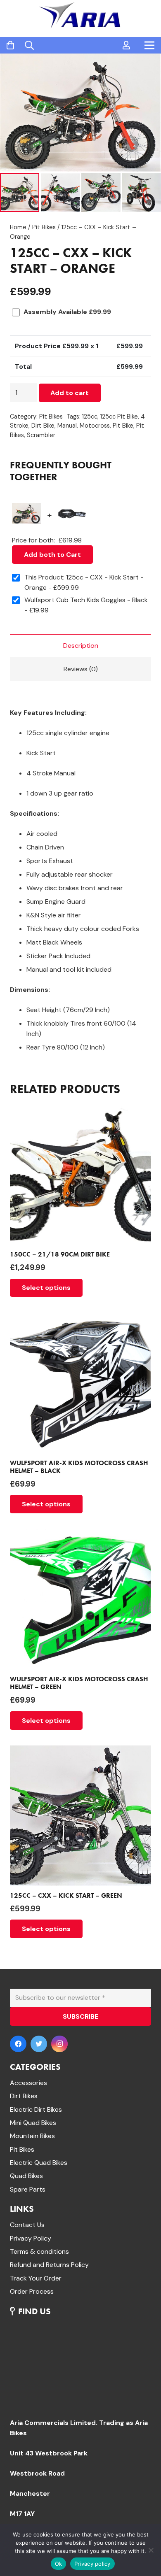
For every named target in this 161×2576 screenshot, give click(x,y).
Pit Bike (123, 426)
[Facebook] (18, 2044)
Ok (59, 2564)
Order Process (32, 2291)
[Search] (29, 45)
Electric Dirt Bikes (36, 2109)
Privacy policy (92, 2564)
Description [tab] (81, 646)
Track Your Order (36, 2278)
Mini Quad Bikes (33, 2123)
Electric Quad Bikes (39, 2163)
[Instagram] (59, 2044)
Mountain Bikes (32, 2136)
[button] (148, 67)
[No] (151, 2550)
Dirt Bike (43, 426)
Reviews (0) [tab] (81, 669)
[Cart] (10, 45)
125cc (90, 417)
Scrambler (41, 435)
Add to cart (70, 393)
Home (18, 227)
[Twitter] (39, 2044)
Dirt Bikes (24, 2096)
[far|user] (126, 45)
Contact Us (27, 2225)
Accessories (28, 2083)
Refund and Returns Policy (49, 2265)
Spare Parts (28, 2189)
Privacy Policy (31, 2238)
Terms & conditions (39, 2251)
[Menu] (149, 45)
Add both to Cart (52, 555)
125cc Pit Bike (119, 417)
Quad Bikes (26, 2176)
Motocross (95, 426)
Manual (67, 426)
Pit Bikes (44, 227)
